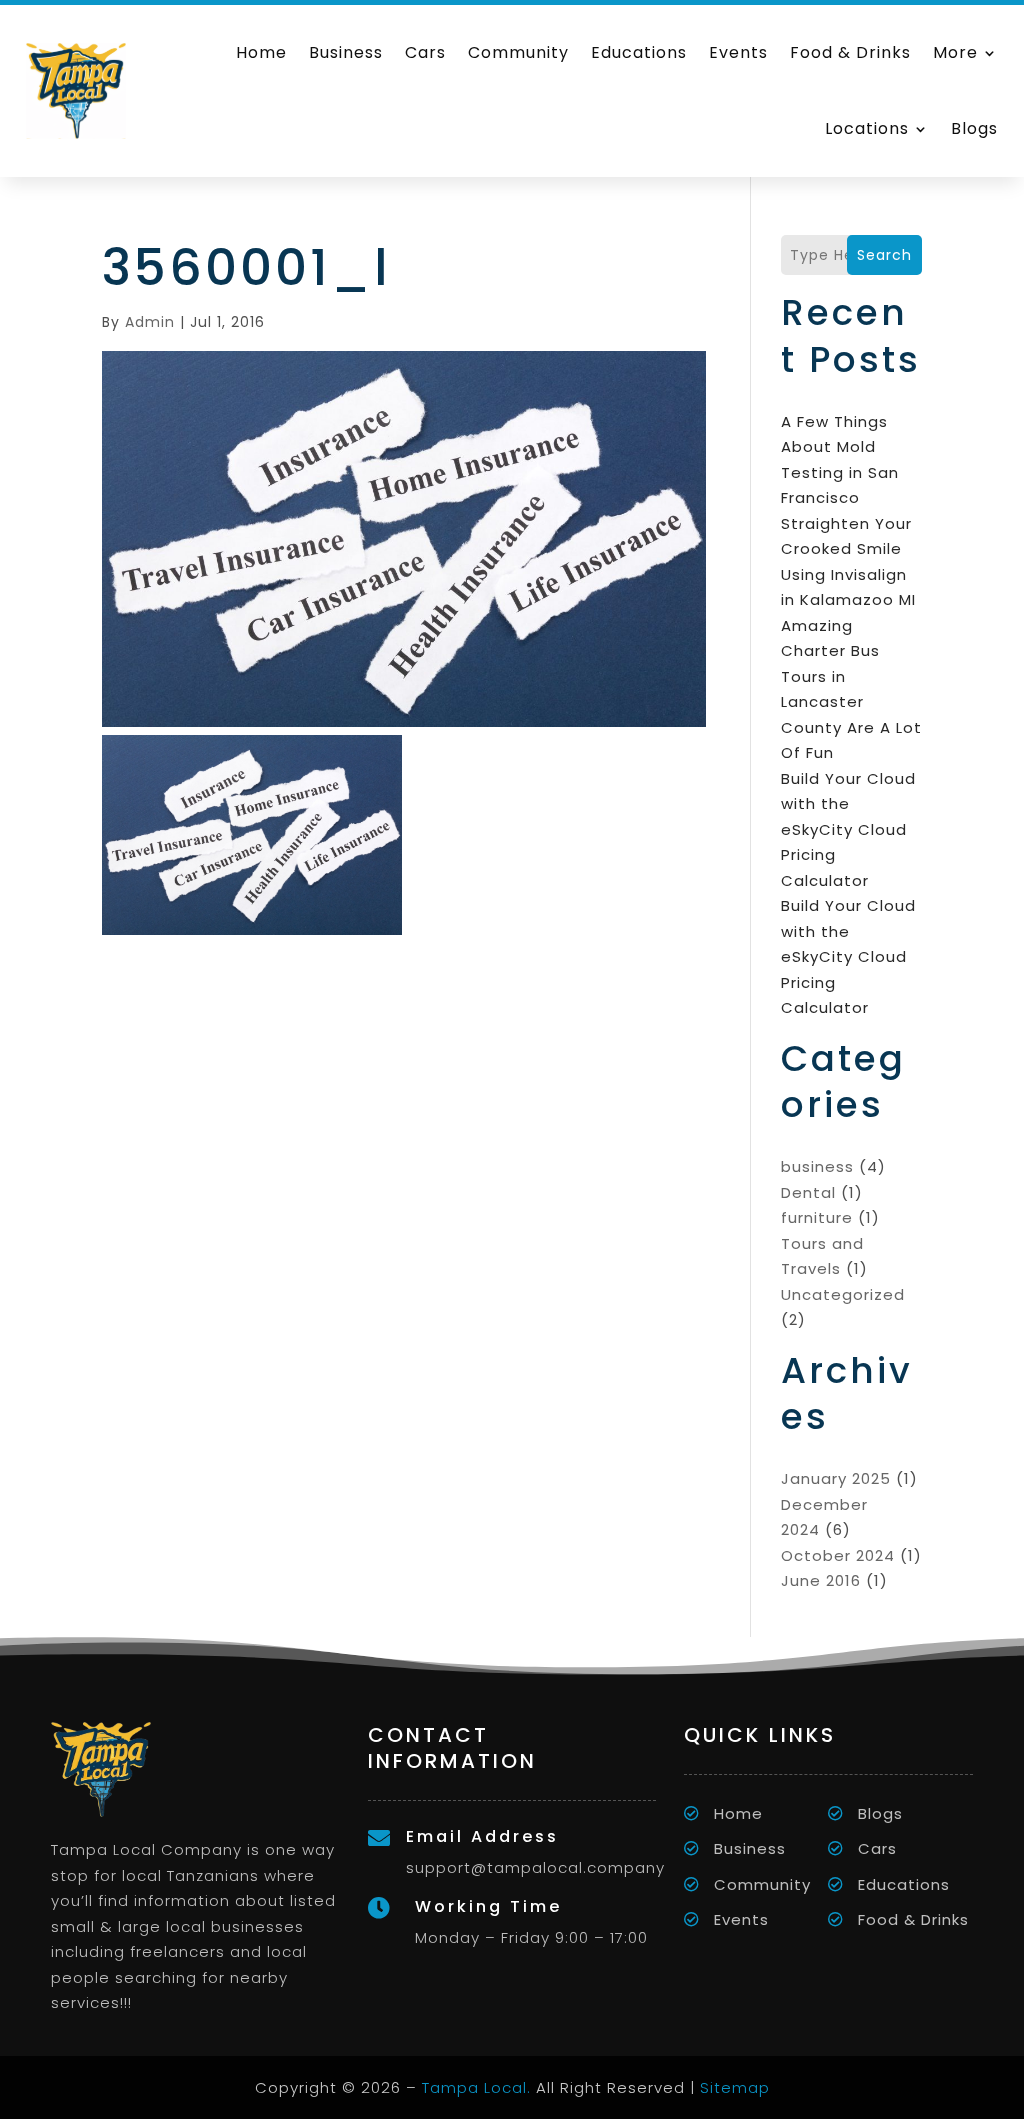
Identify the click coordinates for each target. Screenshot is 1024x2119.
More (955, 52)
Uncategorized (843, 1294)
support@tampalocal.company (535, 1867)
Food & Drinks (850, 52)
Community (518, 52)
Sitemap (735, 2087)
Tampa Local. (476, 2087)
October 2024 (838, 1555)
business (817, 1166)
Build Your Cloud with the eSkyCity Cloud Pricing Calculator (848, 829)
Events (738, 52)
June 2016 (821, 1580)
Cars (425, 52)
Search (884, 255)
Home (261, 52)
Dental (808, 1192)
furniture (817, 1217)
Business (346, 52)
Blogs (974, 128)
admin (150, 322)
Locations (867, 128)
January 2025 (836, 1478)
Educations (639, 52)
